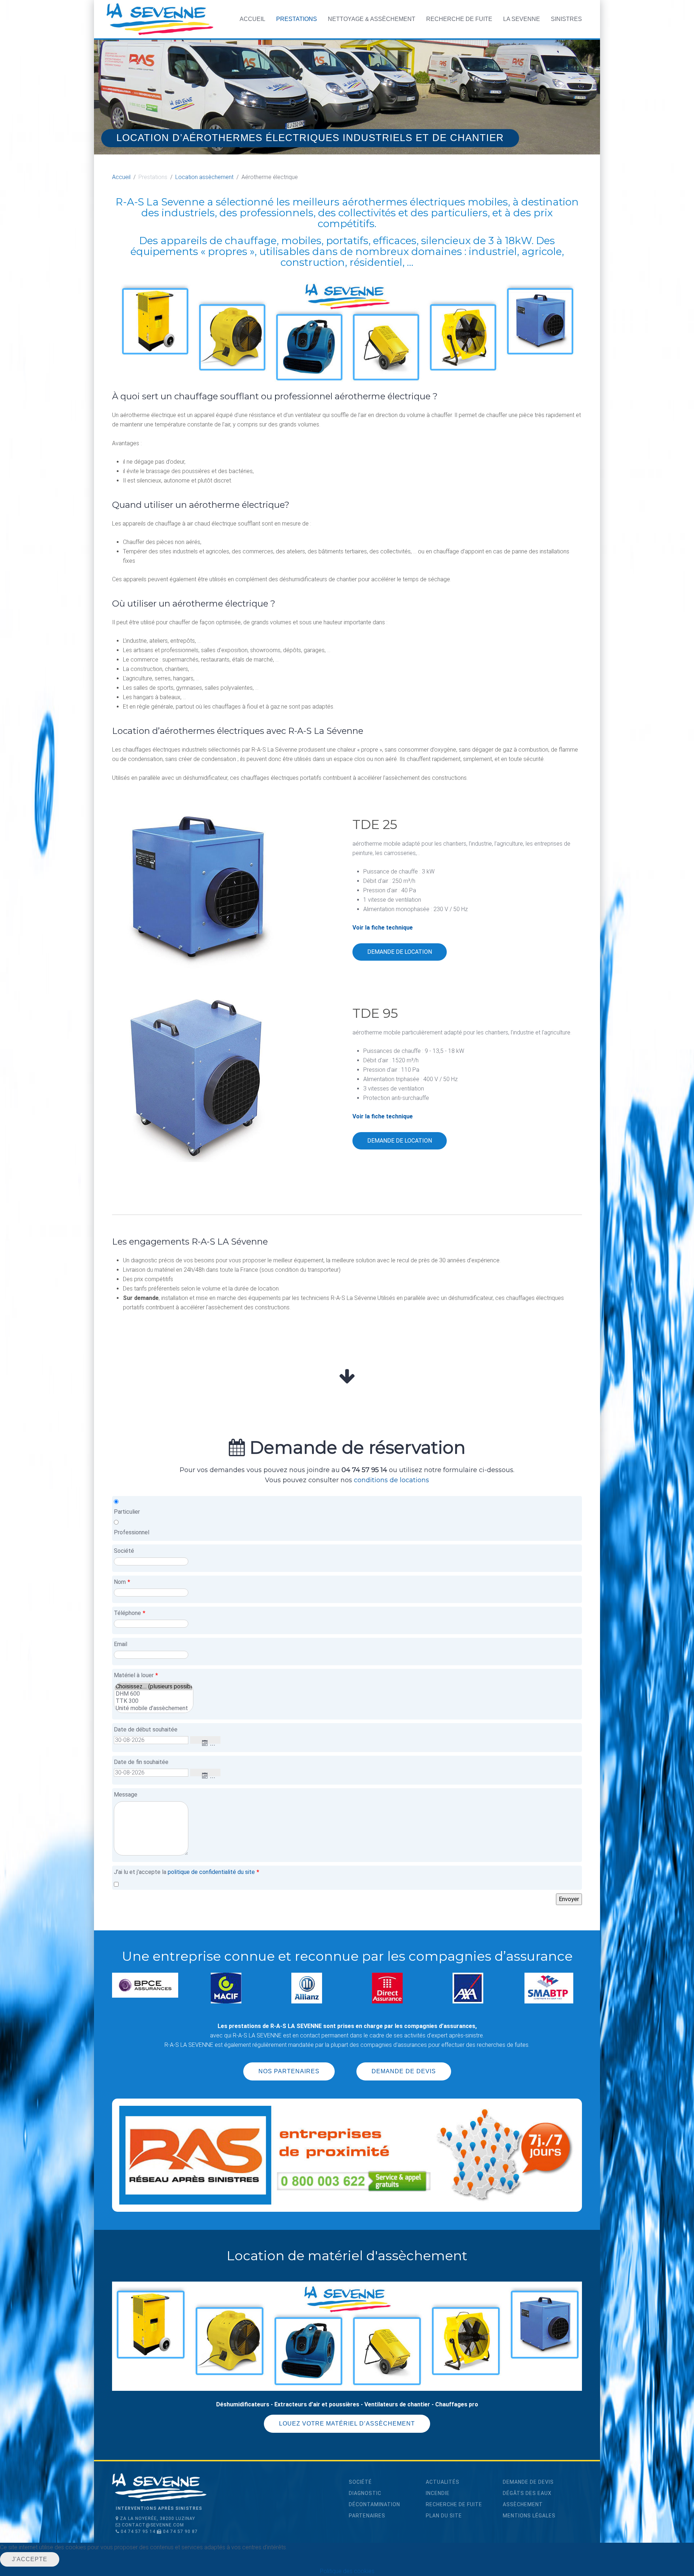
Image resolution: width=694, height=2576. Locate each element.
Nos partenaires (289, 2073)
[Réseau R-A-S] (347, 2157)
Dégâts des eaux (527, 2495)
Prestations (297, 19)
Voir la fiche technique (383, 928)
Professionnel (132, 1532)
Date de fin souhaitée (141, 1762)
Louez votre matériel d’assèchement (347, 2425)
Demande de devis (404, 2073)
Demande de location (400, 952)
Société (124, 1551)
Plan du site (444, 2517)
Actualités (443, 2484)
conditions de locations (391, 1480)
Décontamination (374, 2506)
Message (126, 1795)
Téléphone (130, 1613)
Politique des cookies (347, 2571)
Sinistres (566, 19)
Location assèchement (204, 177)
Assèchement (523, 2506)
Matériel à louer (136, 1675)
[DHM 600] (154, 1694)
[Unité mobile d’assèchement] (154, 1708)
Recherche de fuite (459, 19)
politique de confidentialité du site (211, 1872)
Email (121, 1644)
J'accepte (30, 2559)
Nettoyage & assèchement (372, 19)
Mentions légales (529, 2517)
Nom (122, 1582)
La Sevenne (522, 19)
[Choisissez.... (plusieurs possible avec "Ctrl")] (154, 1687)
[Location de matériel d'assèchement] (347, 2337)
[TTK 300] (154, 1701)
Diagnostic (365, 2495)
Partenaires (367, 2517)
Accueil (252, 19)
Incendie (438, 2495)
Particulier (127, 1512)
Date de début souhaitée (146, 1729)
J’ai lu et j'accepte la (187, 1872)
